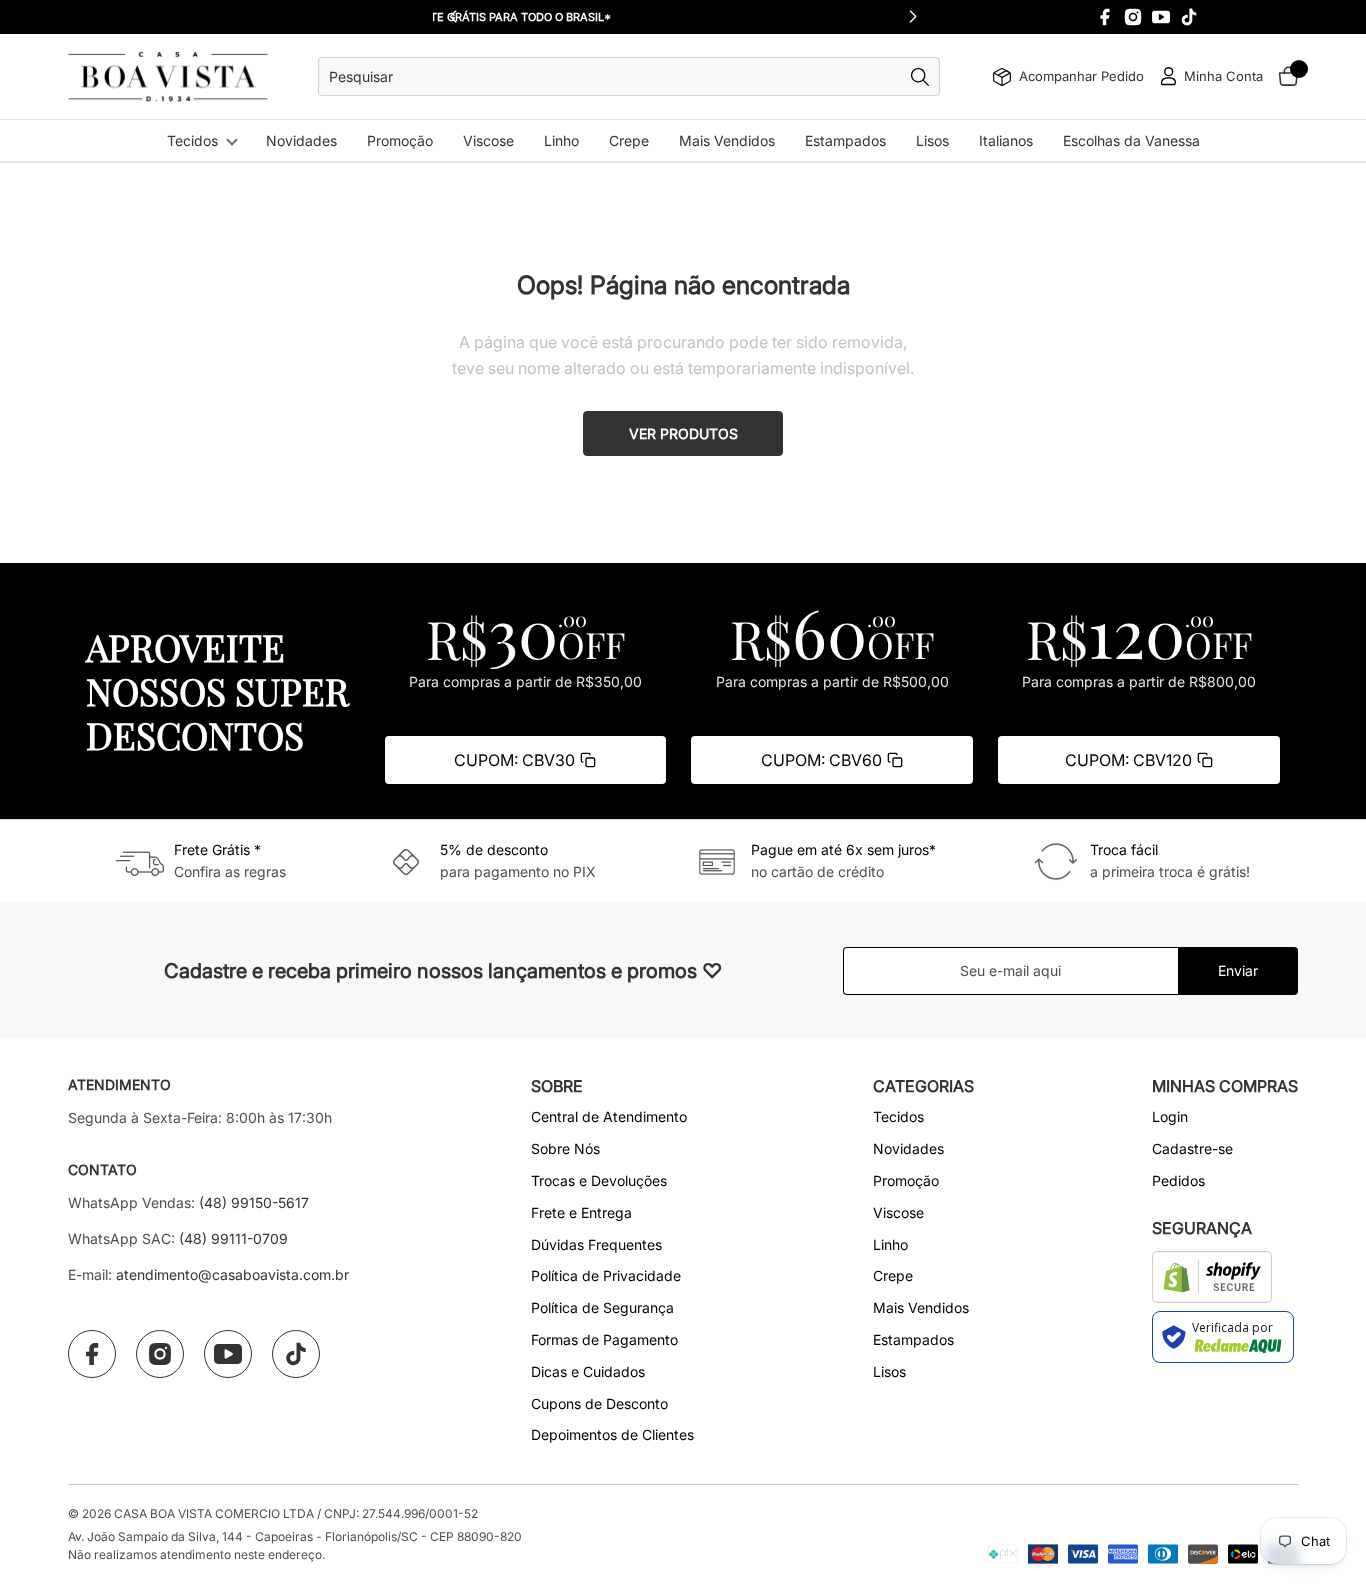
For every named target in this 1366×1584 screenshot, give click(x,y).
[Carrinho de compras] (1288, 76)
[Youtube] (1161, 17)
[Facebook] (1105, 17)
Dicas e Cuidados (588, 1371)
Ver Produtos (683, 433)
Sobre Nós (565, 1148)
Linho (561, 140)
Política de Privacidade (606, 1275)
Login (1170, 1116)
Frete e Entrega (581, 1212)
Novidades (301, 140)
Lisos (932, 140)
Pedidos (1178, 1180)
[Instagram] (1133, 17)
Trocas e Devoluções (599, 1180)
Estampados (845, 140)
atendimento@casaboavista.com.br (232, 1274)
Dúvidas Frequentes (596, 1244)
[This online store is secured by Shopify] (1212, 1277)
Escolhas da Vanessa (1131, 140)
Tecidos (192, 140)
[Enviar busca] (925, 77)
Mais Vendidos (727, 140)
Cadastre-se (1192, 1148)
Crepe (629, 140)
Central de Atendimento (609, 1116)
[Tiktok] (1189, 17)
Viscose (488, 140)
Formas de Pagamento (604, 1339)
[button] (913, 17)
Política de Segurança (602, 1307)
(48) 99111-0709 (233, 1238)
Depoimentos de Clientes (612, 1434)
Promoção (400, 140)
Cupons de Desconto (599, 1403)
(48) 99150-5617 (254, 1202)
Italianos (1006, 140)
